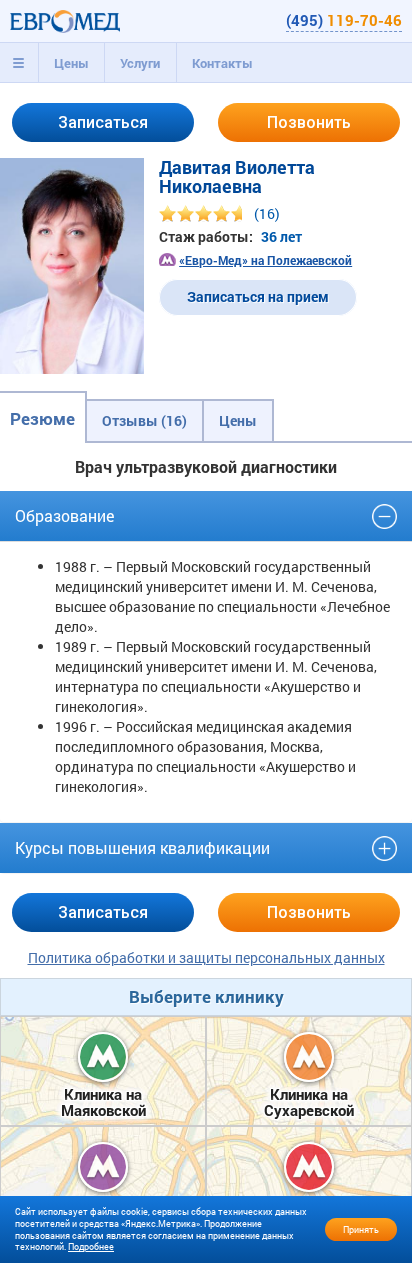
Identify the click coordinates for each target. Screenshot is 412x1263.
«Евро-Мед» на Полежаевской (265, 260)
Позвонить (309, 122)
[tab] (19, 63)
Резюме (42, 418)
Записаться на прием (258, 296)
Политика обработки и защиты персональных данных (206, 957)
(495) (344, 20)
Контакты (222, 63)
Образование (64, 515)
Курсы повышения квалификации (142, 847)
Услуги (140, 63)
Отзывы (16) (144, 420)
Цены (71, 63)
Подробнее (91, 1246)
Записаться (103, 122)
